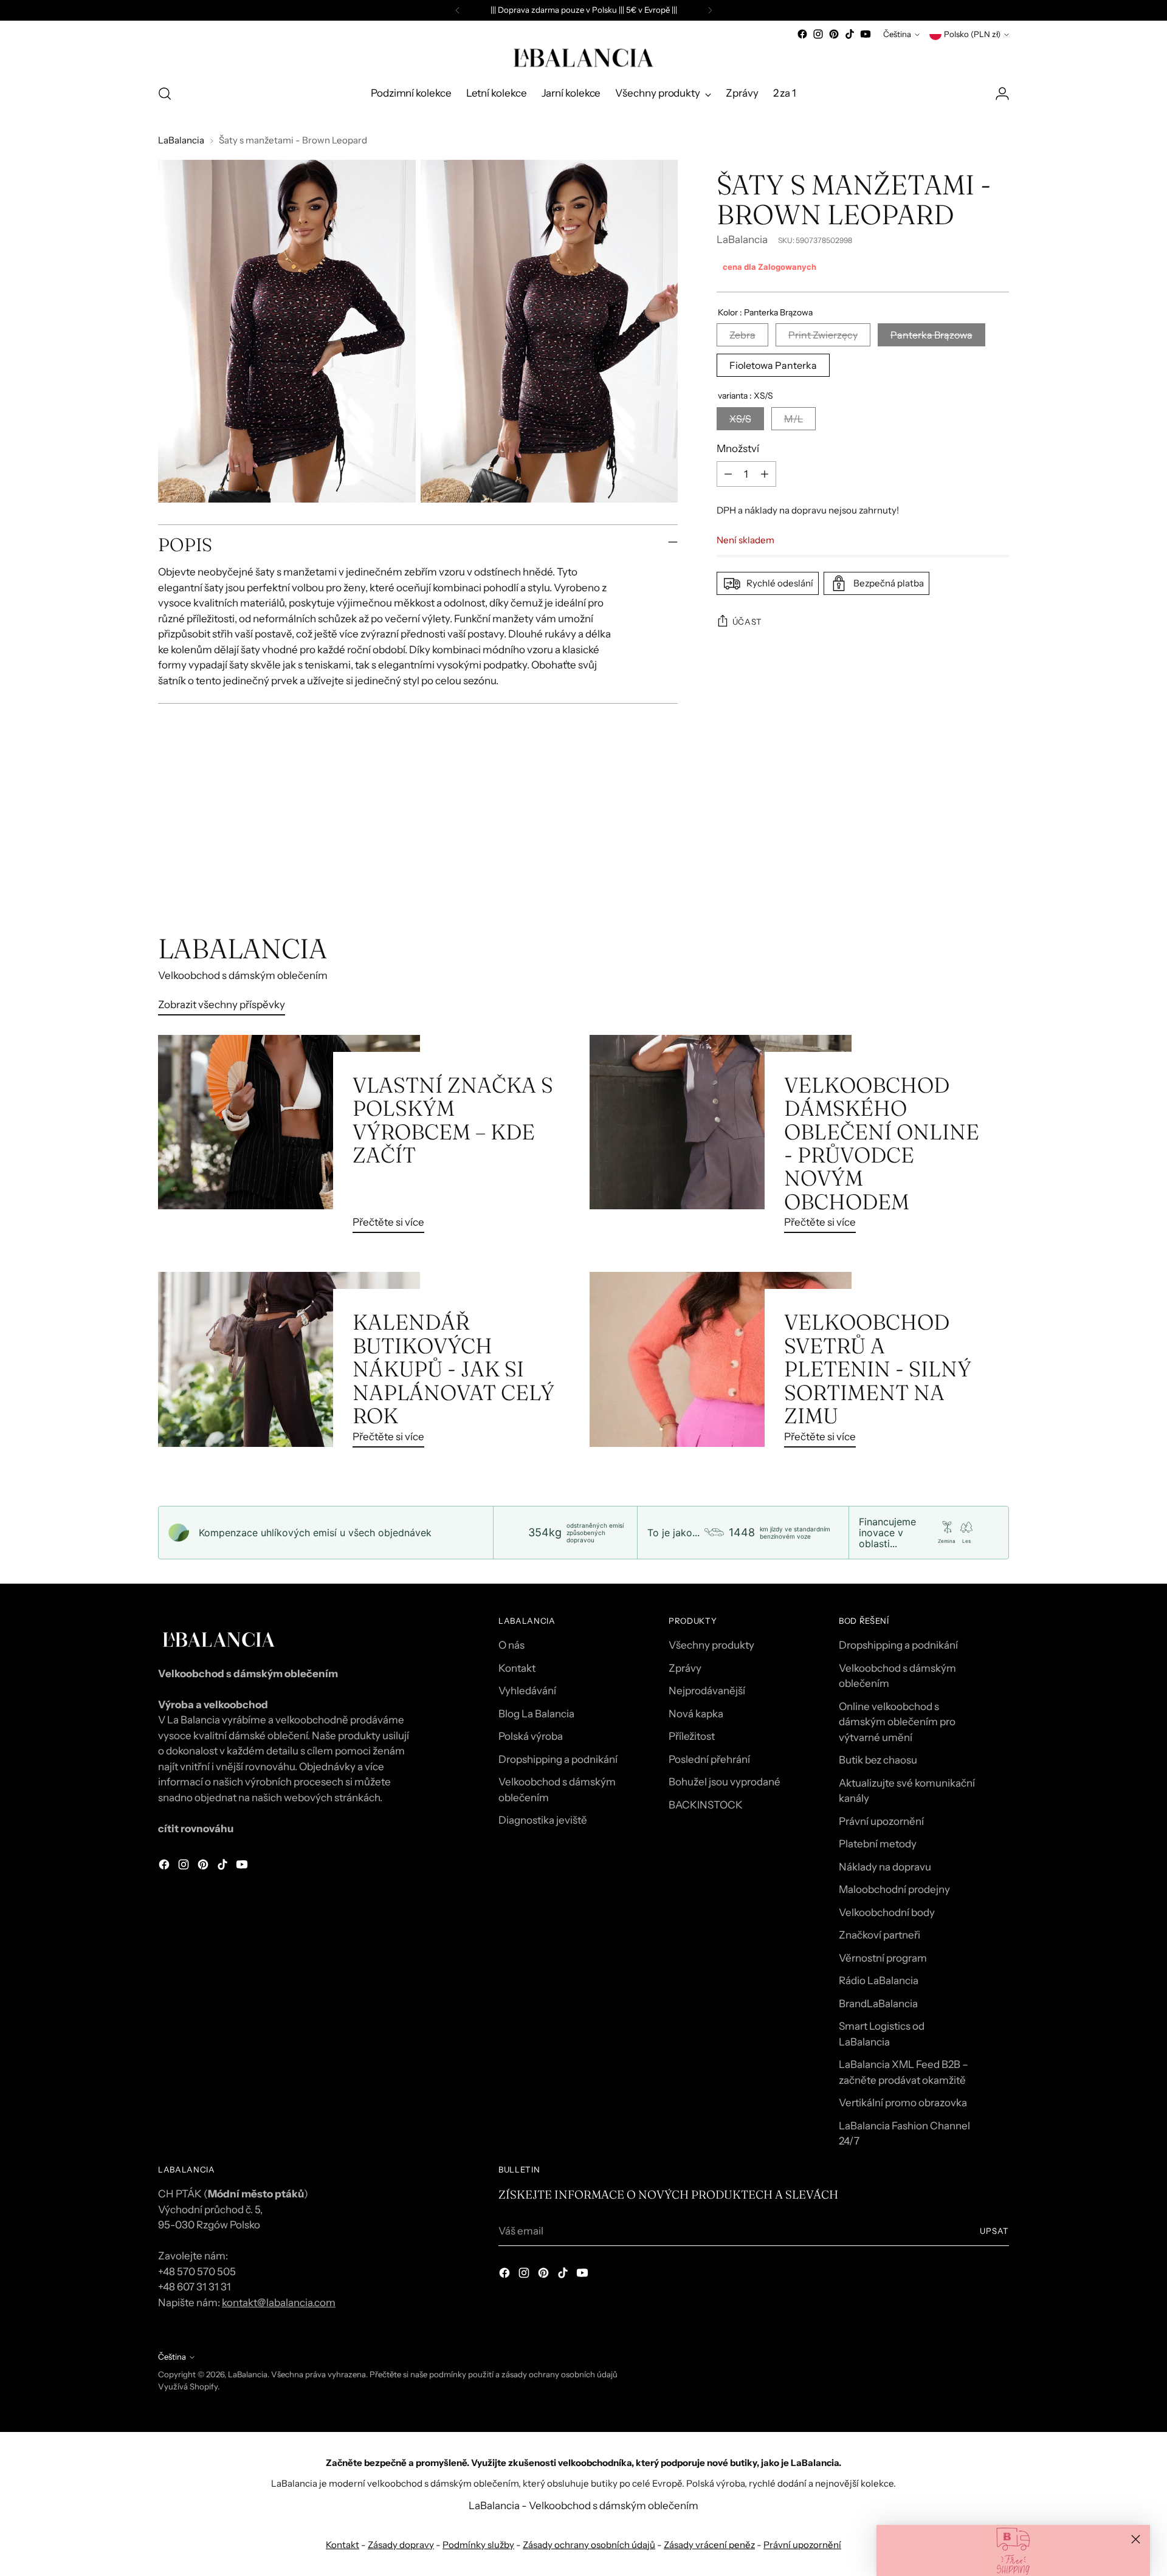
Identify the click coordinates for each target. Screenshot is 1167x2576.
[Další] (710, 10)
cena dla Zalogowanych (769, 267)
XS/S (740, 418)
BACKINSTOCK (706, 1805)
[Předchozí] (458, 10)
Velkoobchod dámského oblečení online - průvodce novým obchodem (882, 1143)
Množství (738, 448)
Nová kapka (696, 1714)
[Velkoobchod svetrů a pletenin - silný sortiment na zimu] (721, 1364)
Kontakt (517, 1668)
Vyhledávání (527, 1691)
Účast (747, 621)
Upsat (994, 2231)
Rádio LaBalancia (879, 1980)
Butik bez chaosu (878, 1760)
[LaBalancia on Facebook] (802, 34)
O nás (511, 1645)
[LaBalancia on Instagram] (818, 34)
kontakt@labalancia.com (279, 2303)
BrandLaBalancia (878, 2004)
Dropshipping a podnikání (558, 1759)
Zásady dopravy (401, 2545)
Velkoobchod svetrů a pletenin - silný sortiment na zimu (878, 1369)
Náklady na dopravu (885, 1867)
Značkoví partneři (880, 1935)
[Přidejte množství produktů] (765, 474)
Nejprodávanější (707, 1691)
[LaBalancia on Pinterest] (834, 34)
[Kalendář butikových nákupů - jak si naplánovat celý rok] (289, 1364)
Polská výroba (531, 1736)
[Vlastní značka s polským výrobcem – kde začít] (289, 1139)
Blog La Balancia (536, 1714)
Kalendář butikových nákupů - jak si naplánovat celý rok (453, 1369)
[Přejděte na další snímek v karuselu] (999, 867)
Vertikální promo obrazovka (903, 2103)
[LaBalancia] (583, 58)
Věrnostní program (883, 1958)
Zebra (742, 335)
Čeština (897, 34)
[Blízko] (1136, 2539)
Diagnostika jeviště (543, 1820)
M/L (793, 418)
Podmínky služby (478, 2545)
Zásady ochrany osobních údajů (589, 2545)
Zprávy (685, 1668)
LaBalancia (181, 140)
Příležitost (692, 1736)
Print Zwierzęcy (823, 335)
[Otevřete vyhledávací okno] (165, 94)
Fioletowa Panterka (773, 365)
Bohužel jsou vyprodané (725, 1782)
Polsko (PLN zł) (972, 34)
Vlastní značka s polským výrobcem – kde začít (453, 1120)
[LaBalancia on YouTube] (866, 34)
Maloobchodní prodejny (894, 1889)
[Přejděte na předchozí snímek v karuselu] (971, 868)
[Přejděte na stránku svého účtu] (1002, 94)
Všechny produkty (711, 1645)
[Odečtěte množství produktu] (728, 474)
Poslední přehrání (709, 1759)
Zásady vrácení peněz (709, 2545)
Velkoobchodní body (887, 1912)
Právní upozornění (881, 1821)
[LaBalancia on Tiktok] (850, 34)
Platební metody (878, 1844)
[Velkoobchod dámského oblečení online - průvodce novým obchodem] (721, 1139)
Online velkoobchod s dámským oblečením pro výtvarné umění (897, 1722)
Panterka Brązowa (931, 335)
